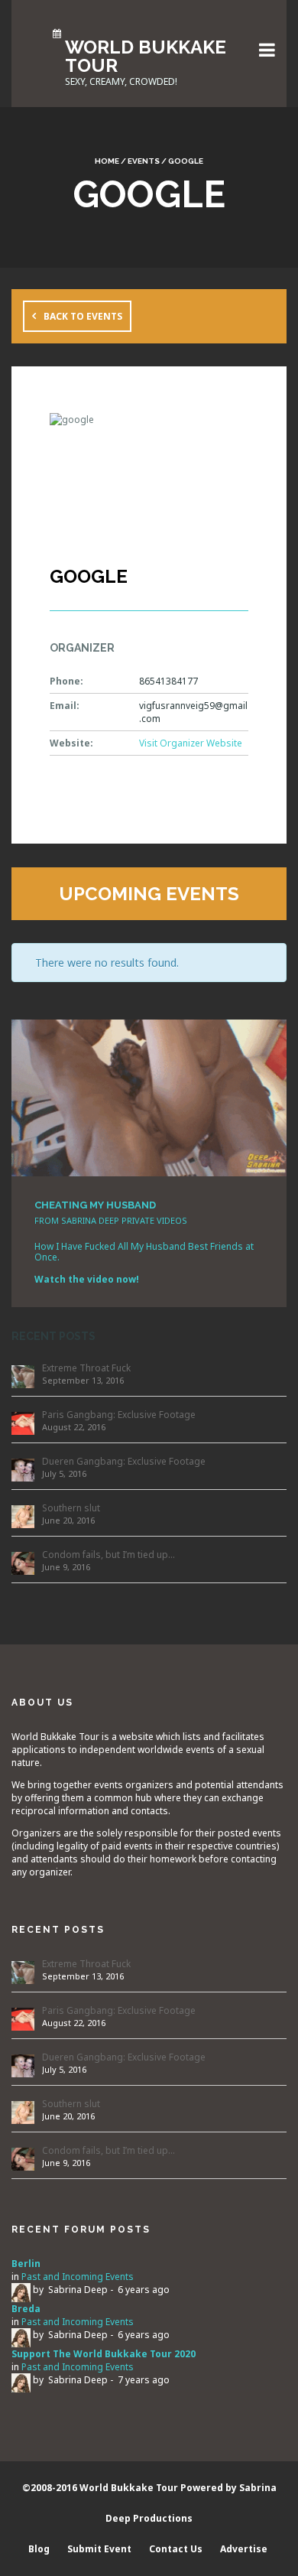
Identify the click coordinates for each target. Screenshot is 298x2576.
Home (107, 161)
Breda (26, 2309)
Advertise (244, 2549)
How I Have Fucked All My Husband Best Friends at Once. (144, 1252)
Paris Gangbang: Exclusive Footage (119, 1415)
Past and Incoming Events (78, 2277)
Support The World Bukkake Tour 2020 (104, 2354)
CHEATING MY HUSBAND (95, 1205)
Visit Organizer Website (191, 743)
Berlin (26, 2264)
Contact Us (176, 2549)
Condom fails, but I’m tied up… (109, 1555)
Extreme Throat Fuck (86, 1368)
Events (144, 161)
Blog (39, 2549)
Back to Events (83, 316)
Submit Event (99, 2549)
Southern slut (71, 1508)
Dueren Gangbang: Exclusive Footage (124, 1461)
